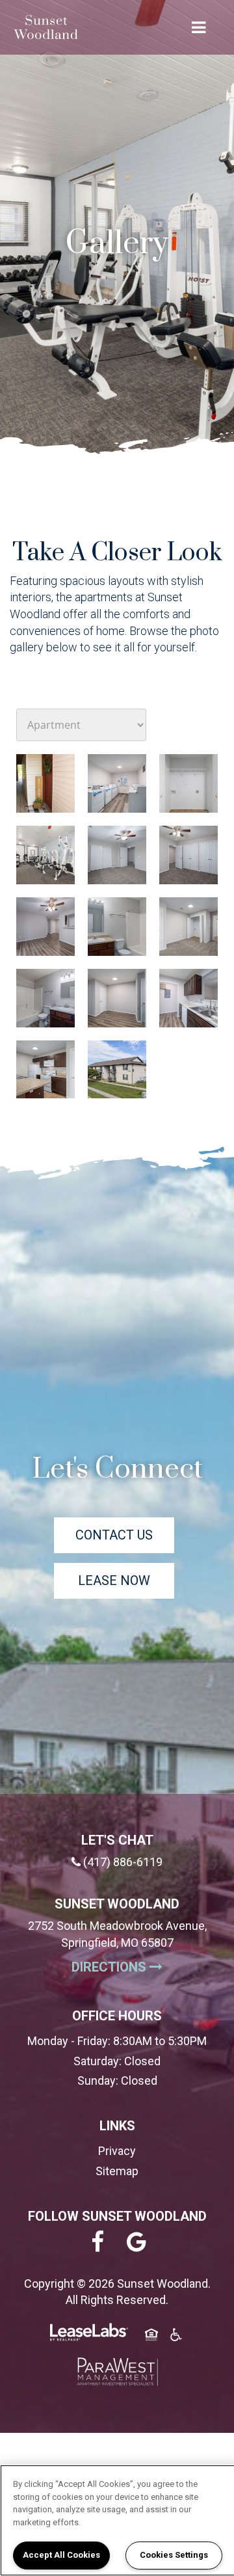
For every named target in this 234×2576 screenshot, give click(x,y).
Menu (196, 27)
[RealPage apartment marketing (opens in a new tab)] (89, 2334)
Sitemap (117, 2171)
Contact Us (114, 1535)
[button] (97, 2243)
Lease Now (114, 1580)
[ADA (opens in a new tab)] (176, 2337)
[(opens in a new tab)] (117, 2372)
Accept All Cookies (61, 2555)
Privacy (117, 2151)
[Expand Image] (45, 783)
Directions (141, 1967)
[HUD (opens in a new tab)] (151, 2337)
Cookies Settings (174, 2555)
